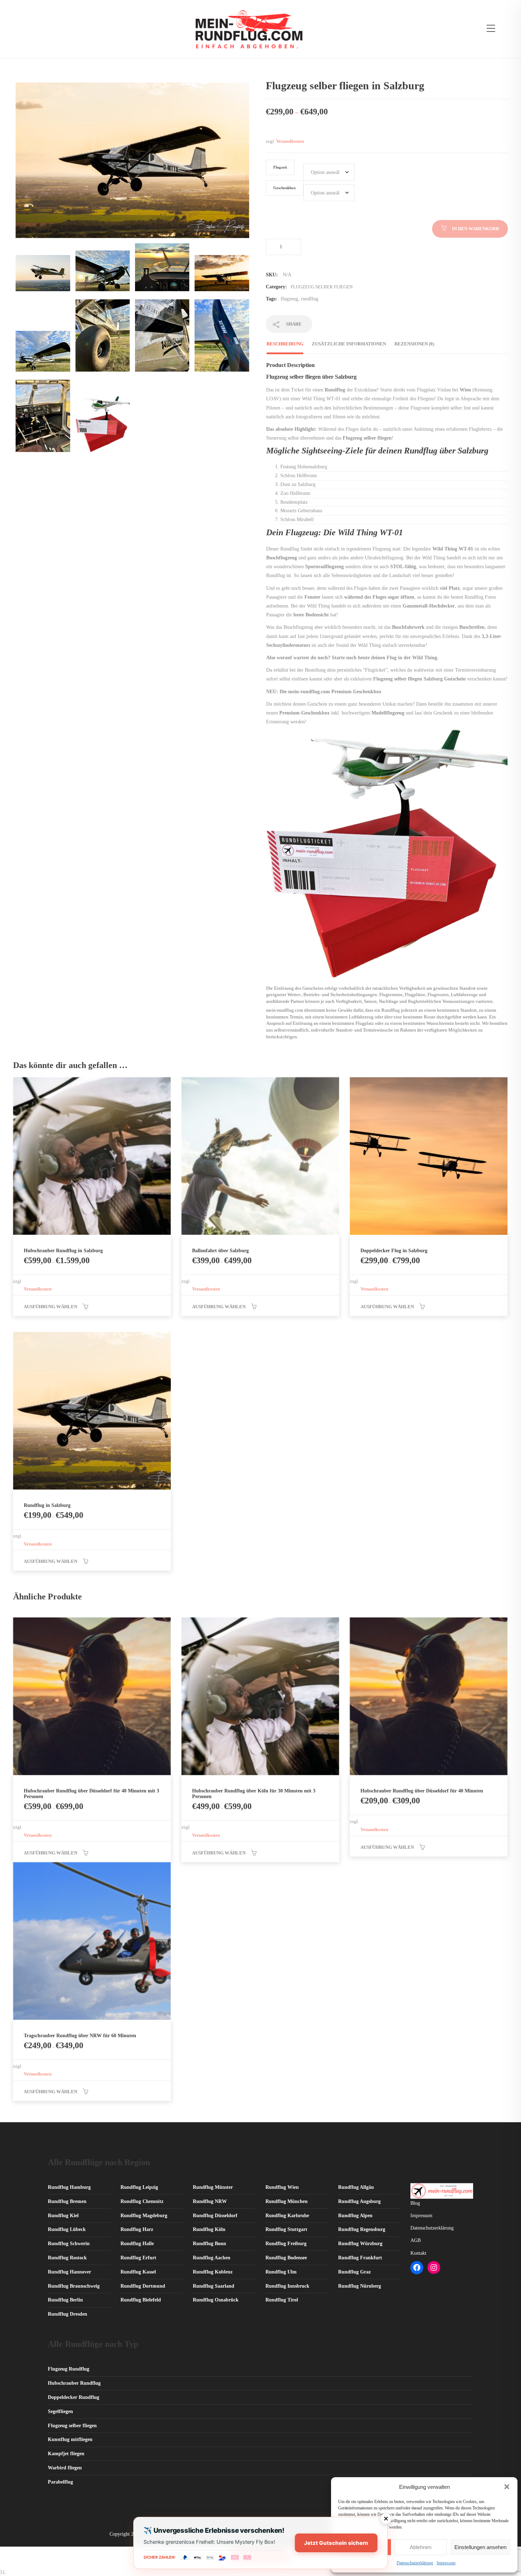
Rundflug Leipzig (139, 2187)
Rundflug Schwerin (69, 2244)
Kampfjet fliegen (66, 2454)
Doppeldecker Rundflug (74, 2397)
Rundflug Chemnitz (142, 2201)
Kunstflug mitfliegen (70, 2439)
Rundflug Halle (137, 2244)
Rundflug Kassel (138, 2272)
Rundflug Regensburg (362, 2229)
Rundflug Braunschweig (74, 2286)
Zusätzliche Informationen (349, 344)
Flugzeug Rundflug (69, 2369)
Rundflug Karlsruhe (287, 2216)
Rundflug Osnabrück (216, 2300)
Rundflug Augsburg (359, 2201)
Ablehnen (421, 2547)
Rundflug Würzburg (360, 2244)
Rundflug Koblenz (213, 2272)
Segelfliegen (60, 2411)
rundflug (310, 299)
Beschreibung (285, 344)
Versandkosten (290, 141)
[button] (507, 2487)
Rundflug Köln (209, 2229)
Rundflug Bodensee (286, 2258)
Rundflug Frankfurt (360, 2258)
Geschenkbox (285, 188)
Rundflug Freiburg (286, 2244)
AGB (416, 2240)
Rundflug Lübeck (67, 2229)
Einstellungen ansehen (480, 2547)
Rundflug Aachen (212, 2258)
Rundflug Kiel (63, 2216)
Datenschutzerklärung (415, 2563)
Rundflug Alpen (355, 2216)
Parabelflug (60, 2482)
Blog (415, 2203)
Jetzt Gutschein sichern (336, 2543)
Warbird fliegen (65, 2468)
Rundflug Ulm (281, 2272)
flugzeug (289, 299)
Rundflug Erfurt (138, 2258)
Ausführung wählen (51, 1307)
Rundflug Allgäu (356, 2187)
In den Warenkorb (475, 229)
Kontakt (418, 2253)
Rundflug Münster (213, 2187)
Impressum (446, 2563)
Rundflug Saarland (214, 2286)
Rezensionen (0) (414, 344)
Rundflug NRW (210, 2201)
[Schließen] (386, 2519)
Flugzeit (280, 167)
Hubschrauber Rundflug (74, 2383)
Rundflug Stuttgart (286, 2229)
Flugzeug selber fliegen (322, 287)
